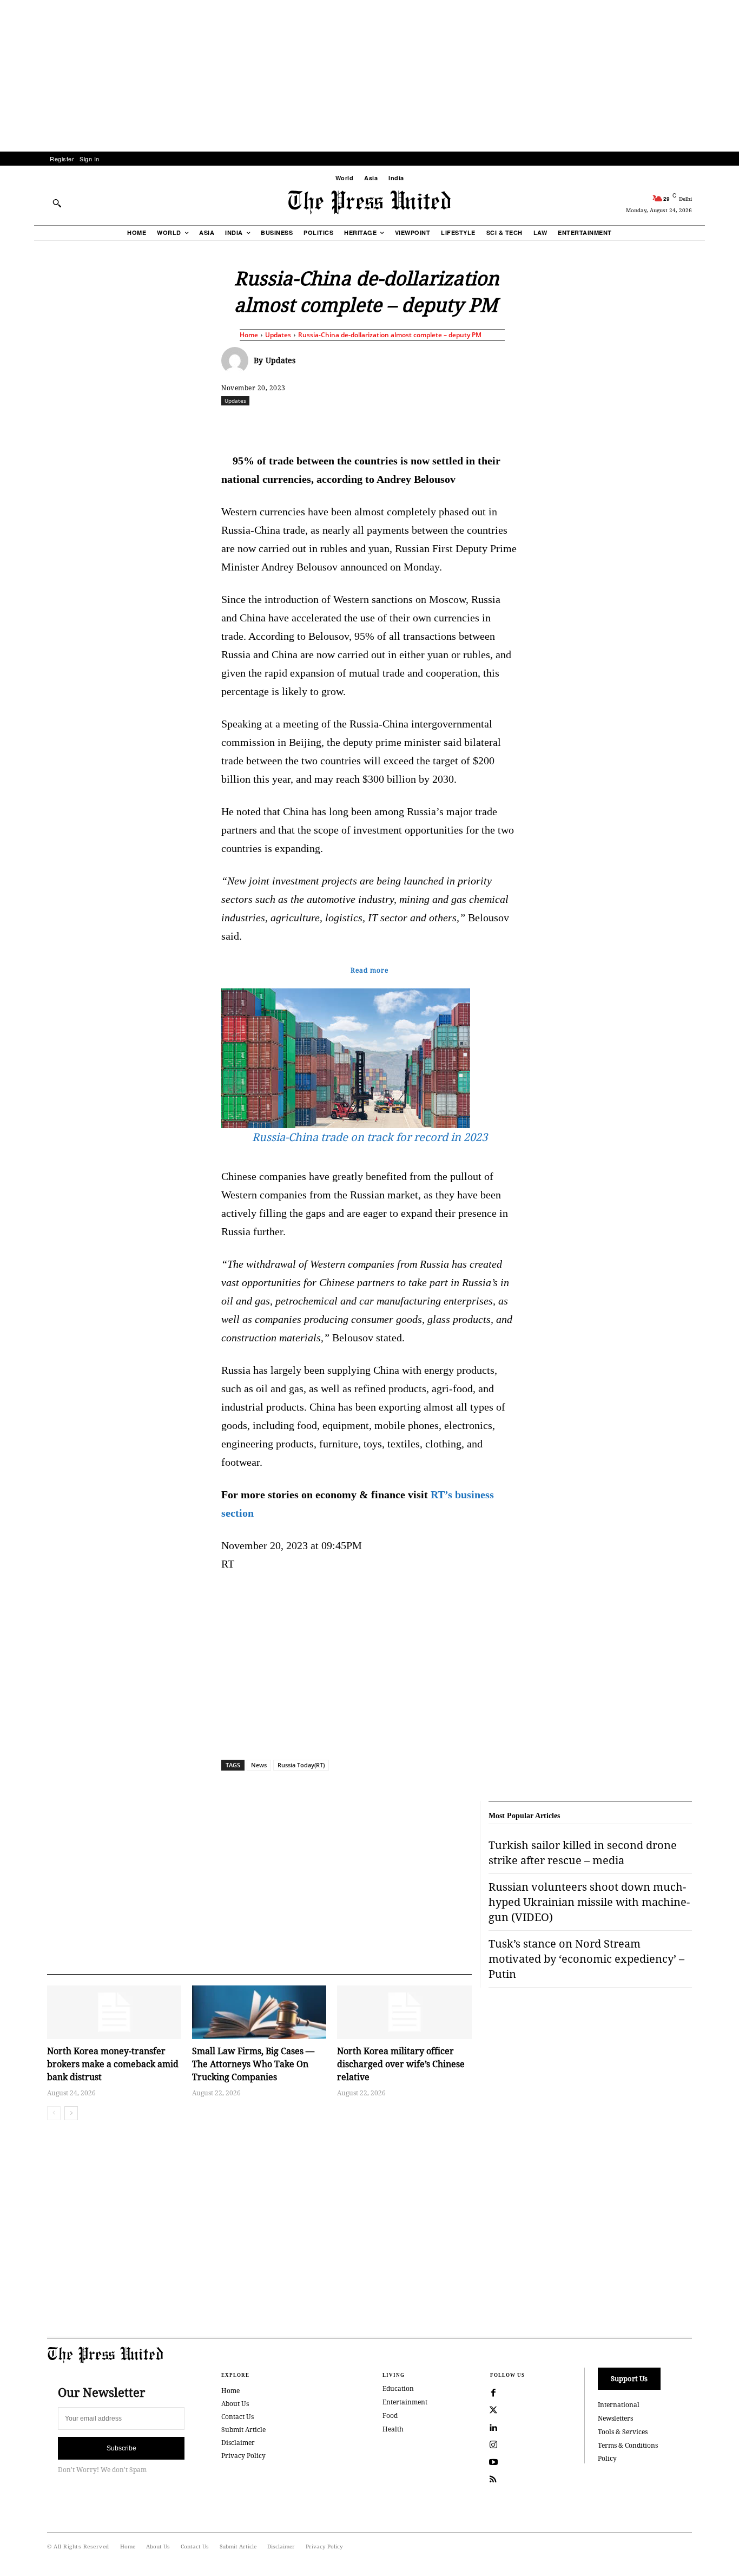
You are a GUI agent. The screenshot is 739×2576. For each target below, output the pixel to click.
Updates (278, 335)
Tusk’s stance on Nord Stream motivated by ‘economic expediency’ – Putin (586, 1959)
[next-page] (71, 2113)
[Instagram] (493, 2445)
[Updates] (237, 360)
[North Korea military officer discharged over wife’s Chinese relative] (404, 2012)
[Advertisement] (369, 76)
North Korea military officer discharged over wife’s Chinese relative (401, 2064)
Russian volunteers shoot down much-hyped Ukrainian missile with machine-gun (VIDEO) (589, 1902)
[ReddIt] (347, 424)
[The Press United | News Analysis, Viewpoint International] (369, 202)
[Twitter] (493, 2410)
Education (398, 2388)
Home (249, 335)
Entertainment (405, 2402)
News (259, 1765)
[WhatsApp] (372, 424)
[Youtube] (493, 2462)
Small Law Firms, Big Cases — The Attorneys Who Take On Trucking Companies (253, 2064)
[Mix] (522, 424)
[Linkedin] (397, 424)
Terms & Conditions (628, 2445)
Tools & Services (623, 2432)
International (619, 2405)
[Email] (447, 424)
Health (393, 2429)
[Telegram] (497, 424)
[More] (721, 424)
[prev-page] (54, 2113)
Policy (607, 2458)
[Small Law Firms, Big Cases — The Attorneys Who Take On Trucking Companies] (259, 2012)
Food (390, 2416)
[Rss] (493, 2480)
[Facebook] (298, 424)
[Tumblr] (472, 424)
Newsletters (615, 2418)
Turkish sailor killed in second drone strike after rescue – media (583, 1853)
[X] (322, 424)
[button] (57, 203)
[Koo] (696, 424)
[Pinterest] (422, 424)
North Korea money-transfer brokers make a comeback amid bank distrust (113, 2064)
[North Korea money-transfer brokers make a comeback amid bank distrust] (114, 2012)
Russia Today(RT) (301, 1765)
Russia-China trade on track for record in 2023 (370, 1137)
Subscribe (121, 2448)
